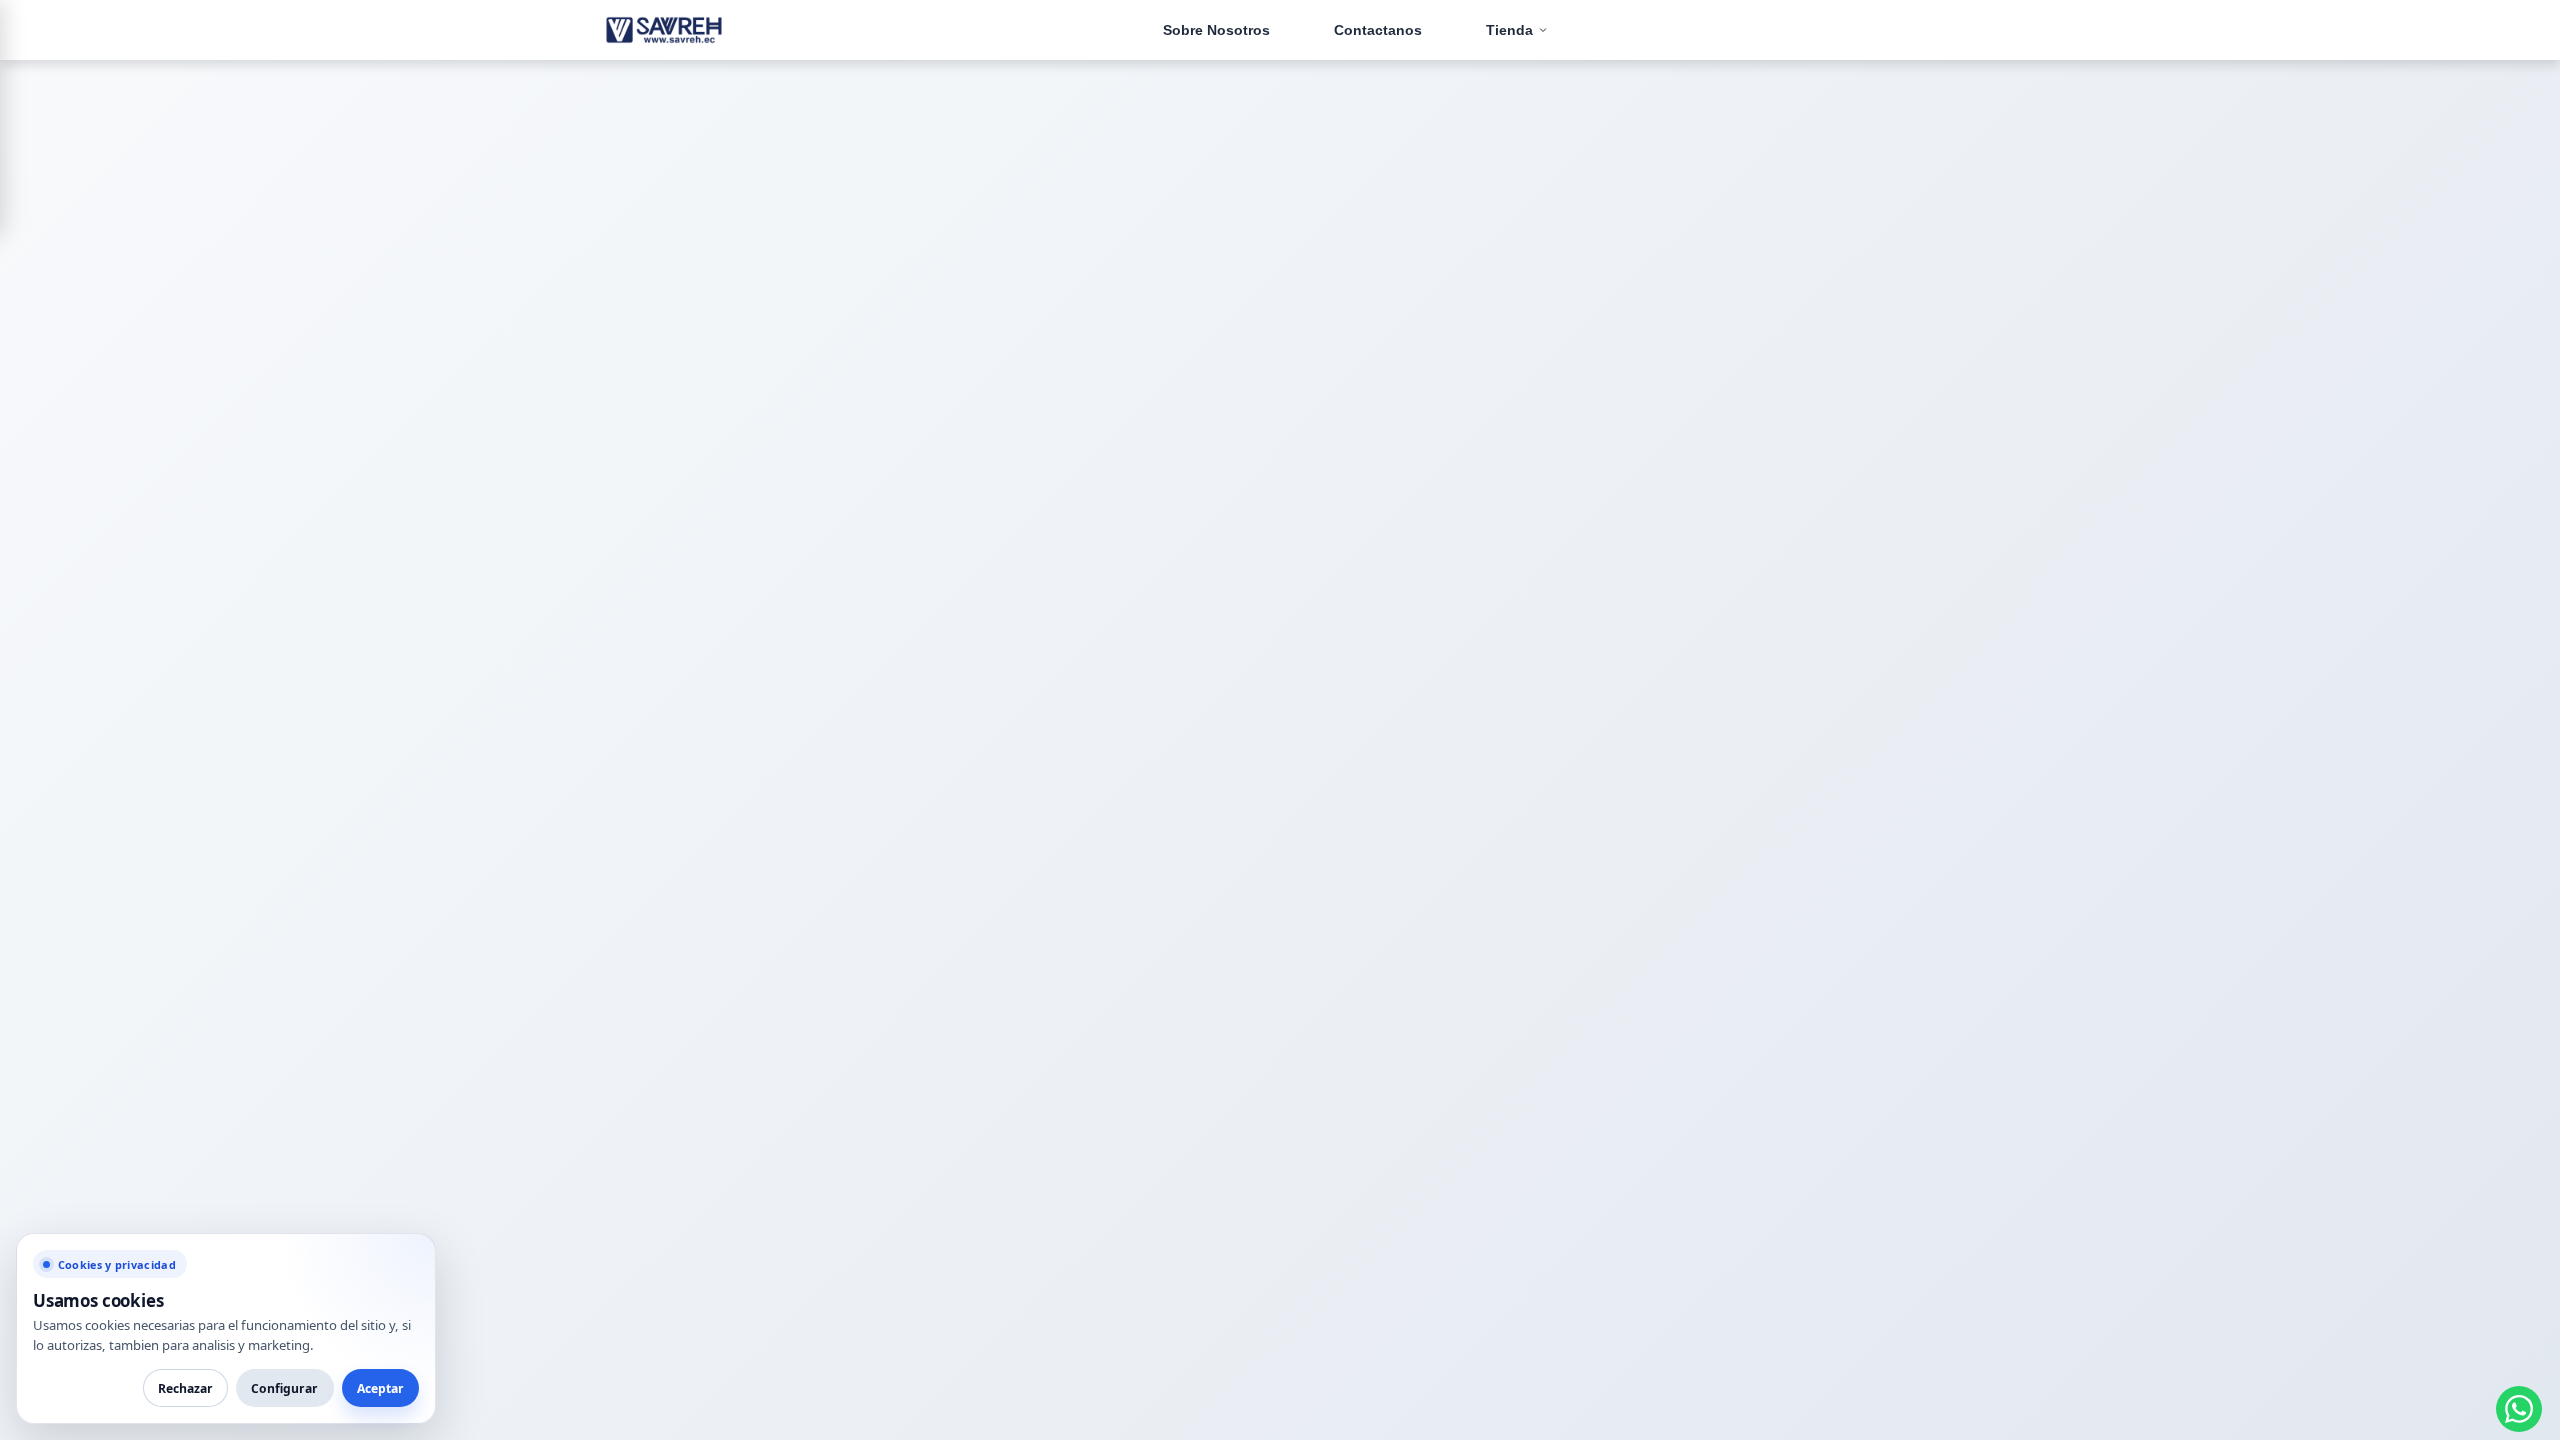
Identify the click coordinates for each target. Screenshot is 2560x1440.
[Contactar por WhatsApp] (2519, 1409)
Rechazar (185, 1388)
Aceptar (380, 1388)
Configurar (284, 1388)
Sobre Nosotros (1216, 30)
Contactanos (1378, 30)
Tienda (1509, 30)
